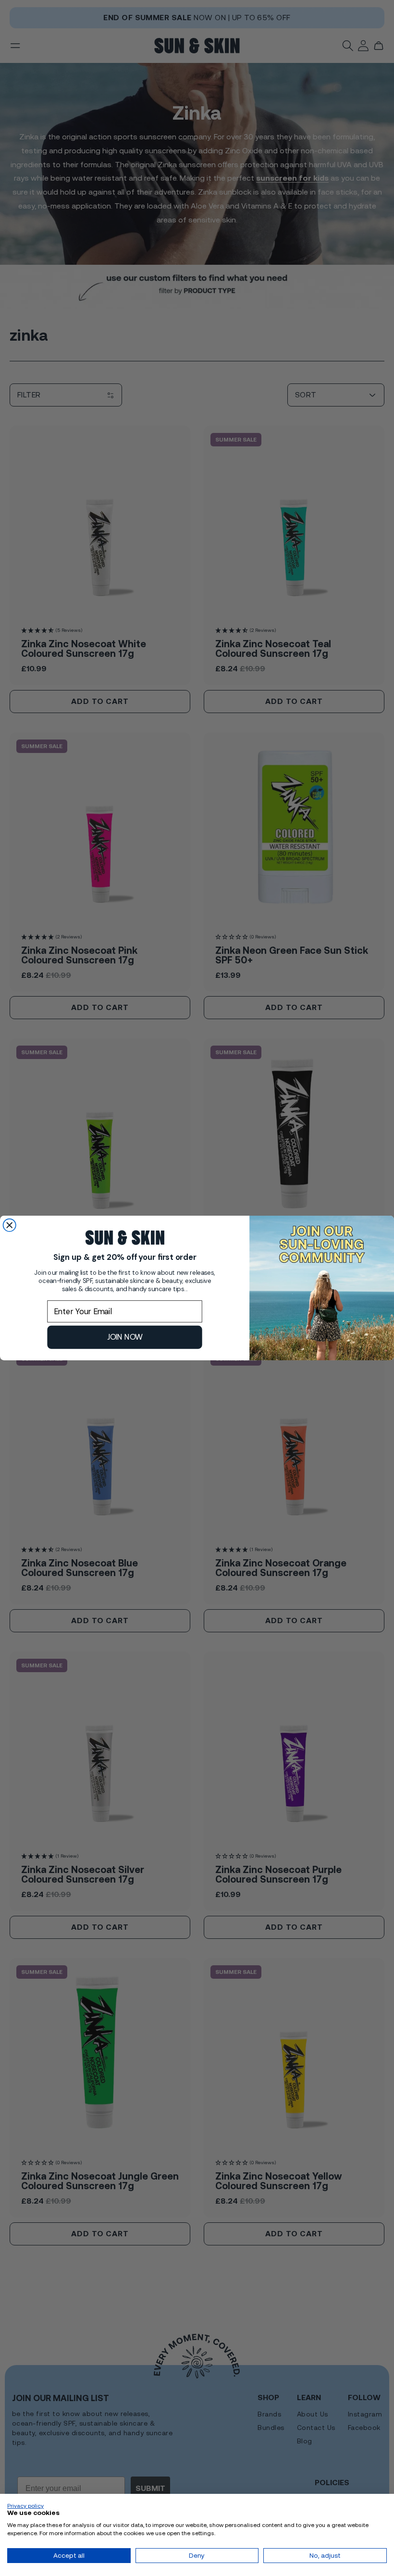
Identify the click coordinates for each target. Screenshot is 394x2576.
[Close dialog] (10, 1225)
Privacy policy (25, 2506)
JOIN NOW (125, 1337)
